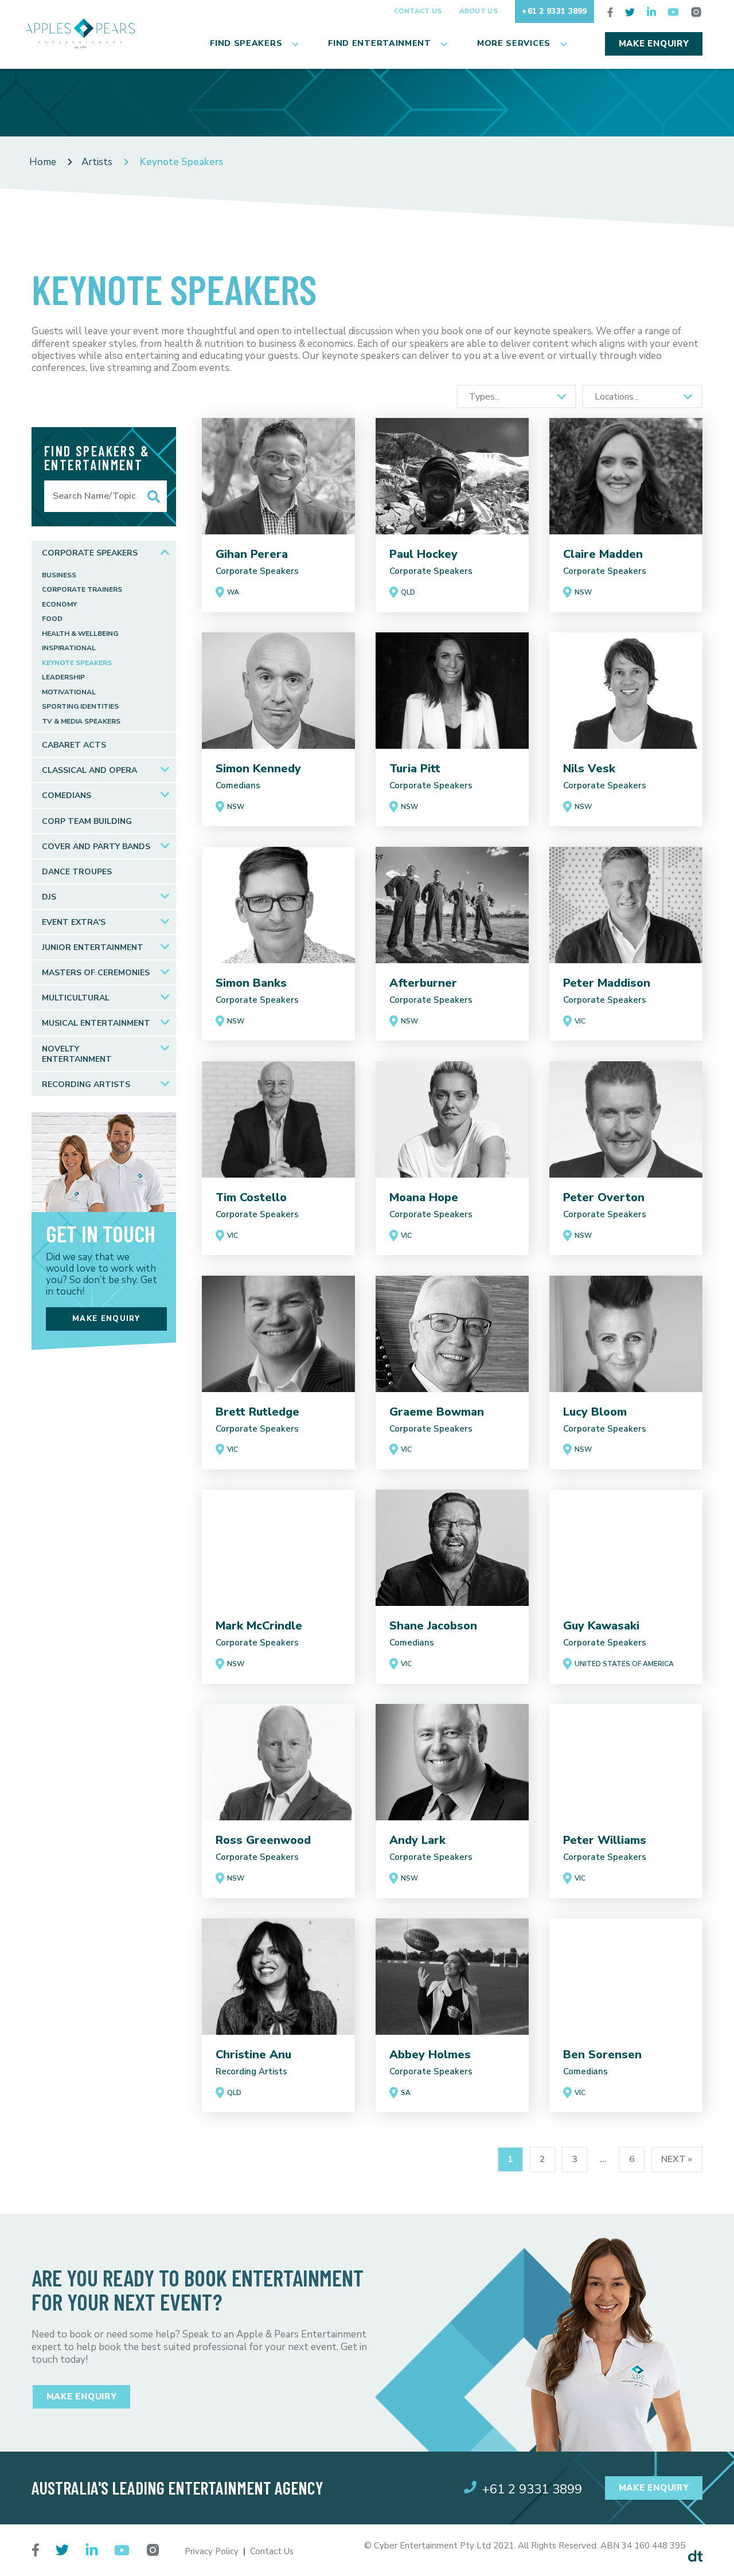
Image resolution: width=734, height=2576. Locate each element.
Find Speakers (246, 43)
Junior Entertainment (93, 947)
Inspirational (69, 648)
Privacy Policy (212, 2551)
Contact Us (418, 11)
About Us (479, 11)
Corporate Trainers (82, 590)
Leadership (63, 677)
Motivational (69, 692)
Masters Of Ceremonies (96, 973)
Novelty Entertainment (77, 1054)
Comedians (67, 796)
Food (52, 619)
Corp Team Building (87, 821)
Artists (97, 162)
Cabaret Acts (74, 745)
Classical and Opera (89, 770)
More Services (514, 43)
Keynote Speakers (77, 663)
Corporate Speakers (90, 553)
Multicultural (76, 998)
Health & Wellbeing (80, 634)
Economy (59, 605)
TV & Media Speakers (81, 722)
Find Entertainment (380, 43)
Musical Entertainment (96, 1023)
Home (43, 162)
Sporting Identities (80, 707)
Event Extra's (74, 922)
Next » (677, 2159)
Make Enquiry (654, 44)
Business (59, 575)
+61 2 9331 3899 (555, 11)
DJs (49, 897)
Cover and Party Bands (96, 847)
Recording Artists (86, 1084)
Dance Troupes (77, 872)
